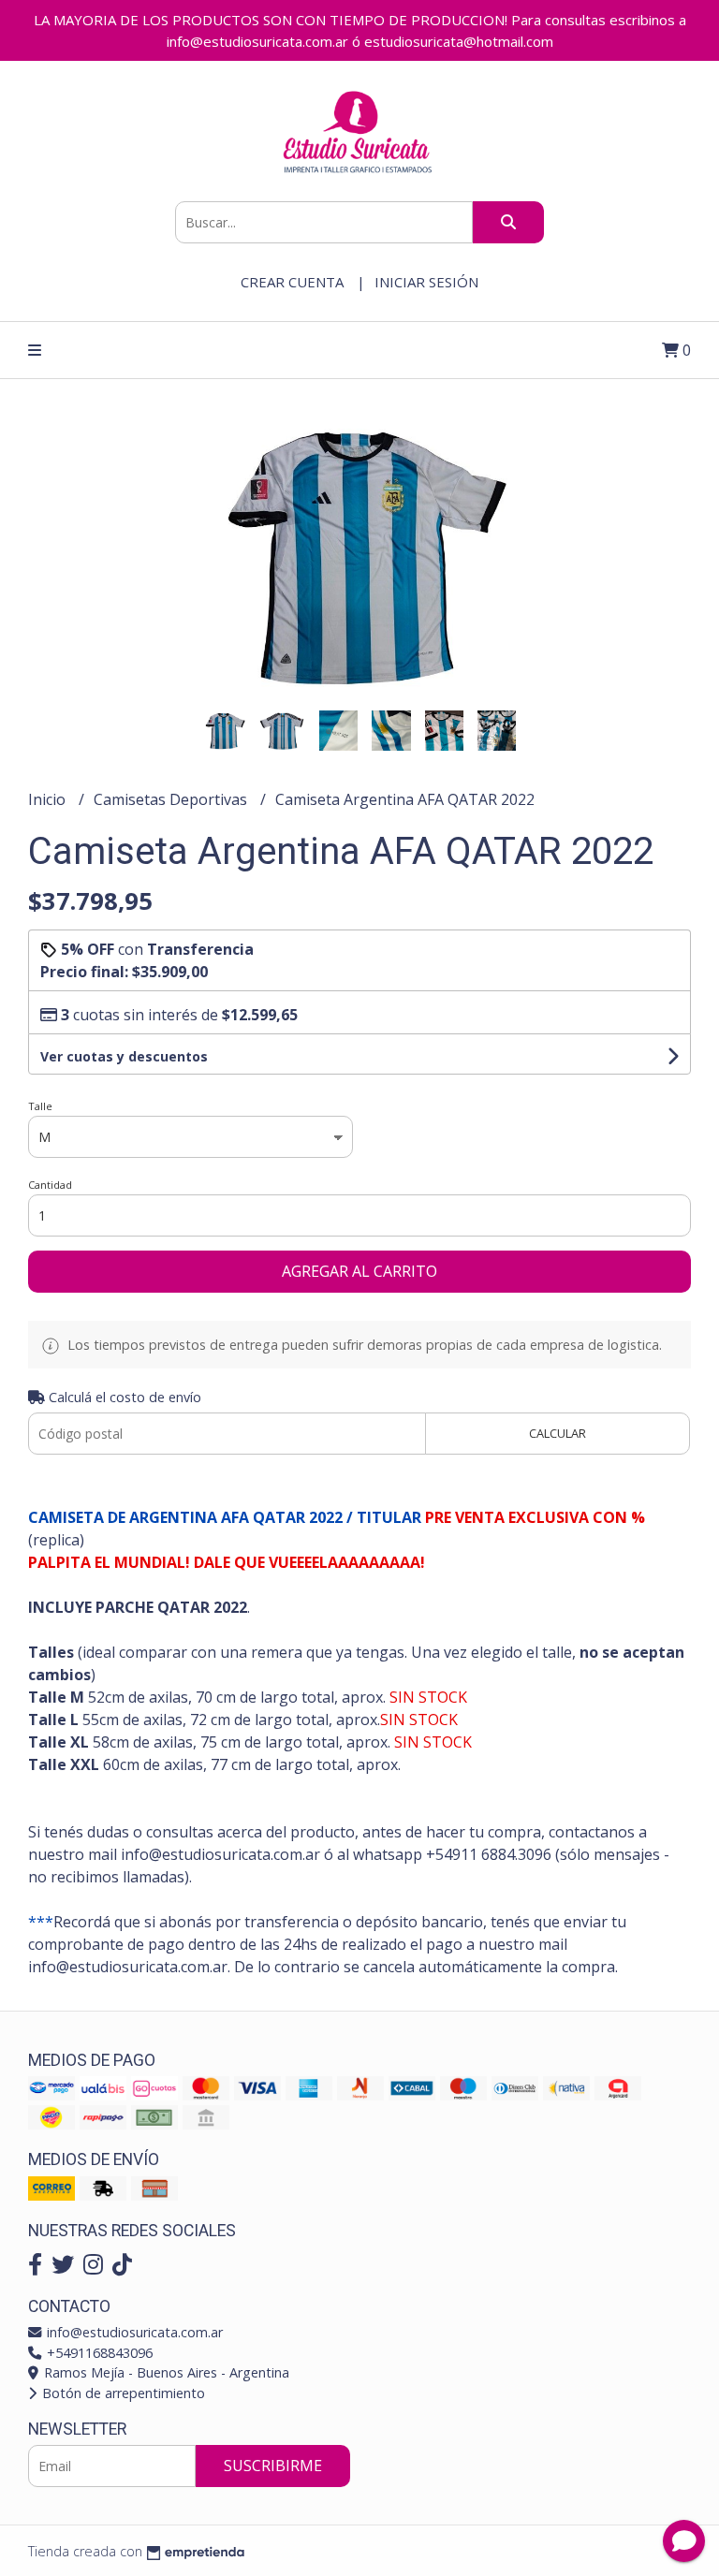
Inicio (49, 799)
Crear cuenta (292, 282)
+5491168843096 (98, 2353)
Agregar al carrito (359, 1271)
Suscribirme (273, 2466)
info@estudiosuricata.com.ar (133, 2332)
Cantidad (50, 1185)
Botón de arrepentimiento (122, 2393)
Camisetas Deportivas (172, 799)
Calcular (558, 1433)
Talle (40, 1106)
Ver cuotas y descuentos (124, 1056)
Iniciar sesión (426, 282)
